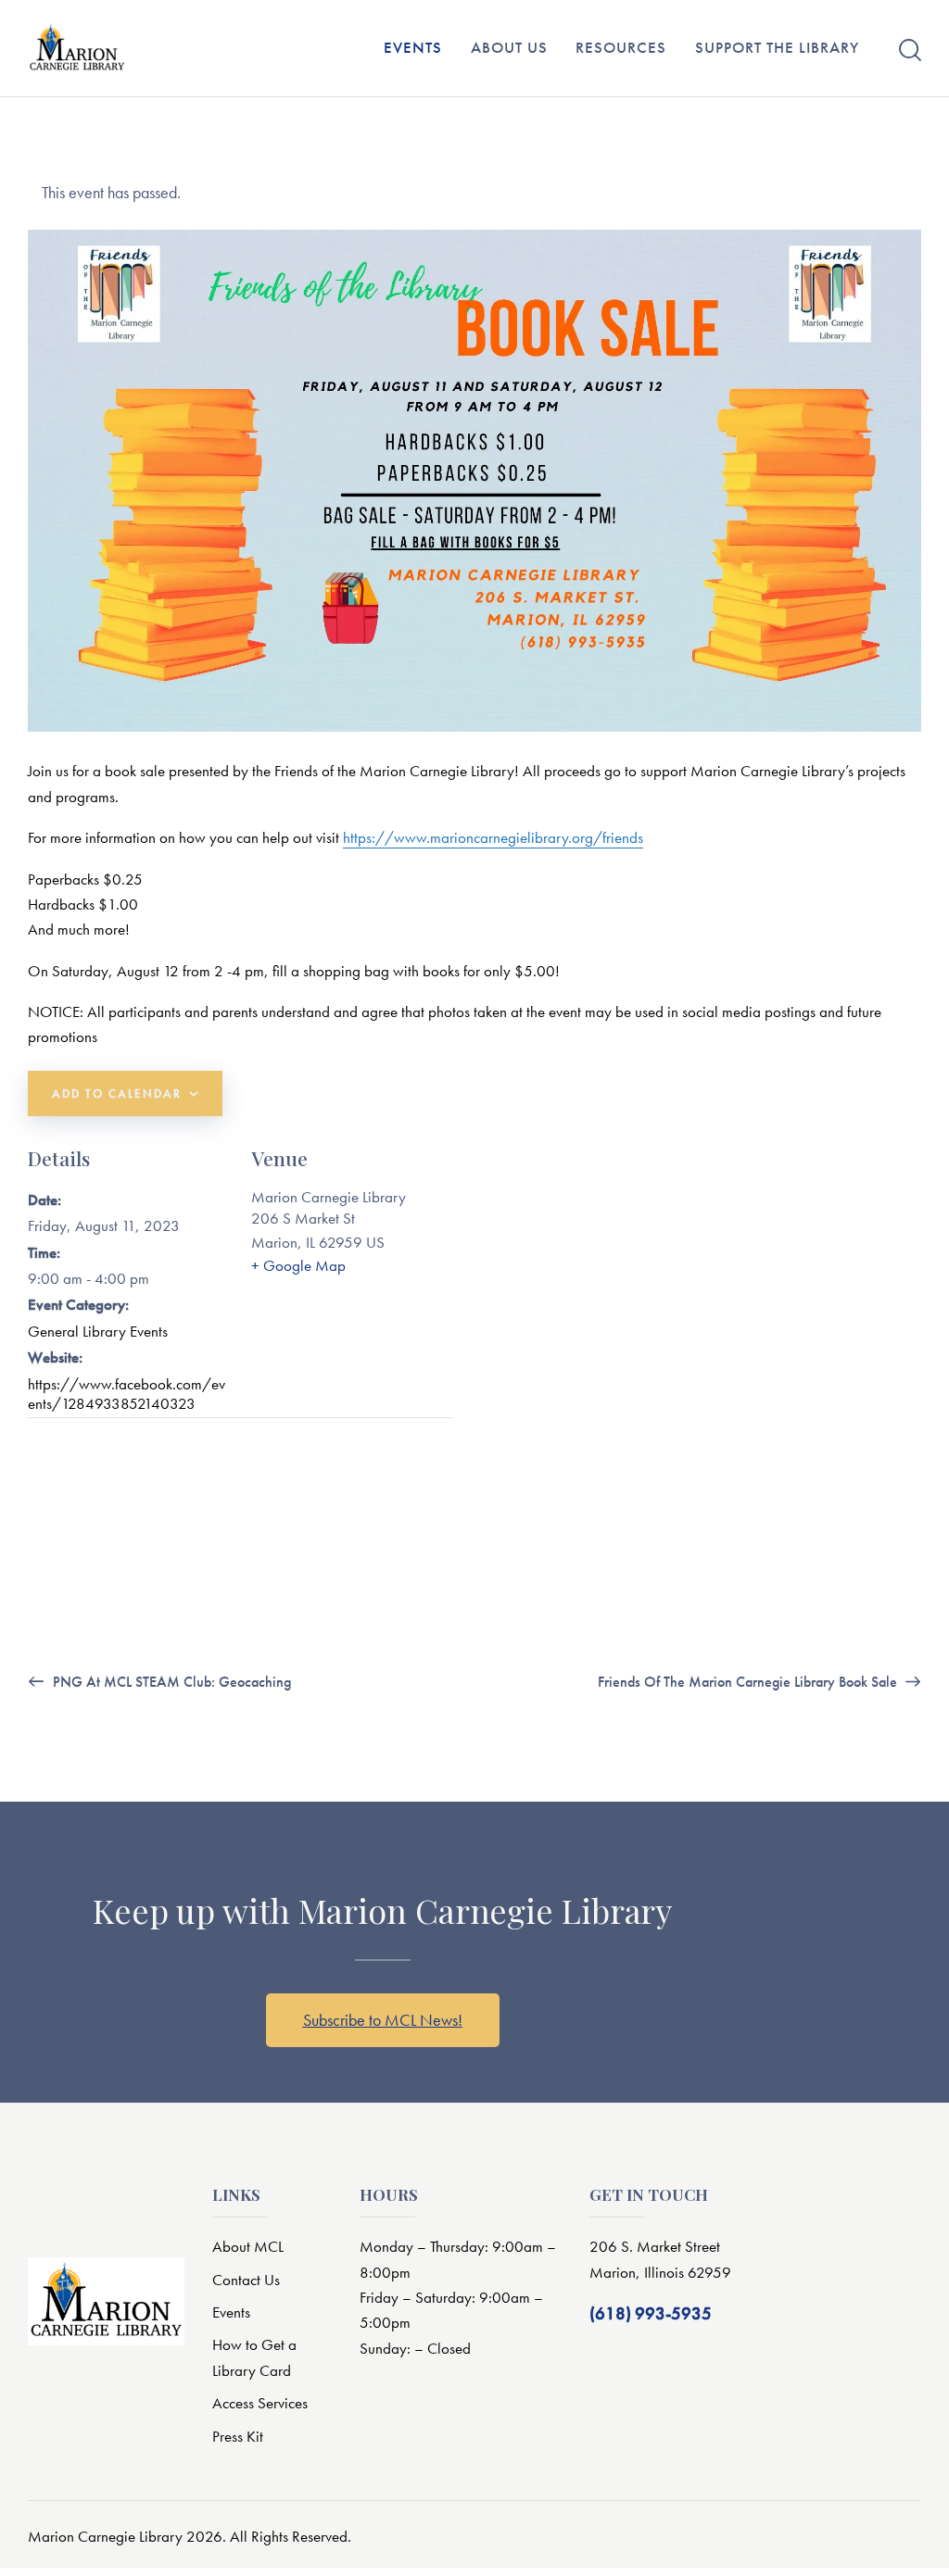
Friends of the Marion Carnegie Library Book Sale (749, 1682)
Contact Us (246, 2280)
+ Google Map (298, 1265)
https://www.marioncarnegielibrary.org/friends (493, 837)
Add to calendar (117, 1093)
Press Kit (238, 2436)
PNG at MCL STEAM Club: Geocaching (170, 1682)
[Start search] (910, 50)
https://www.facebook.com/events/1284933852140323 (127, 1394)
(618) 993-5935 (651, 2313)
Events (231, 2312)
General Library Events (98, 1331)
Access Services (260, 2403)
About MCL (248, 2246)
